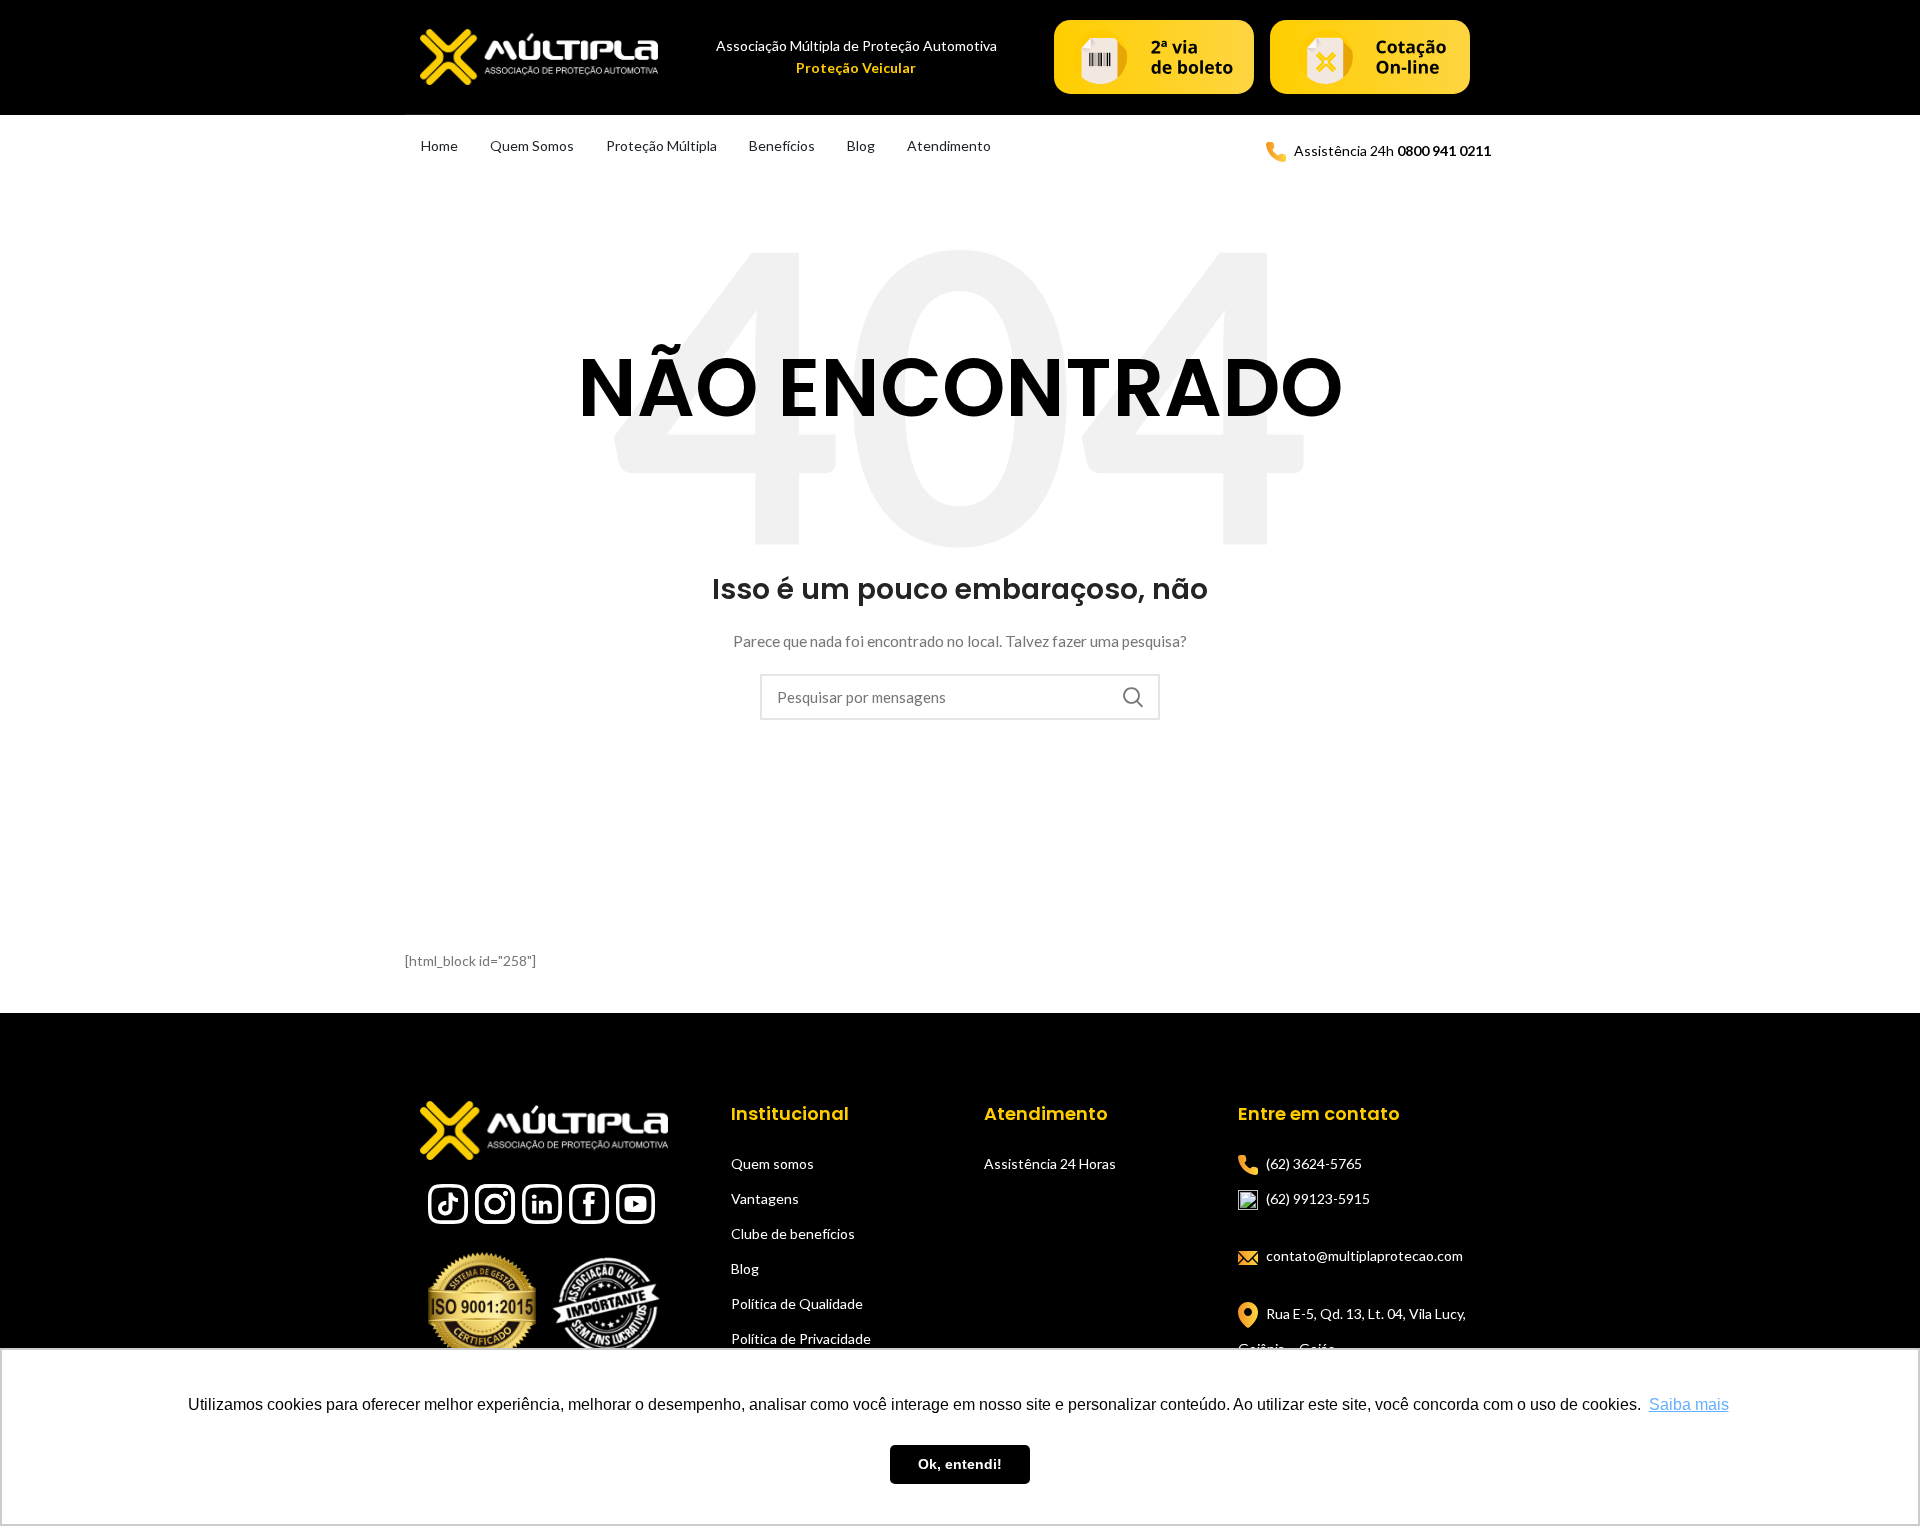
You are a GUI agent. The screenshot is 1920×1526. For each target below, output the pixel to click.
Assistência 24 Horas (1050, 1163)
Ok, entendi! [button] (960, 1464)
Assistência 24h (1392, 150)
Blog (861, 145)
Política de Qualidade (797, 1303)
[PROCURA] (1133, 697)
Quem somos (772, 1163)
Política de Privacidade (801, 1338)
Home (439, 145)
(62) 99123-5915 (1318, 1198)
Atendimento (949, 145)
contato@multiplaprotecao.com (1364, 1255)
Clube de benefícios (793, 1233)
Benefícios (782, 145)
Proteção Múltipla (661, 145)
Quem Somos (532, 145)
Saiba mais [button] (1689, 1404)
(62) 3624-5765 (1314, 1163)
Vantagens (765, 1198)
